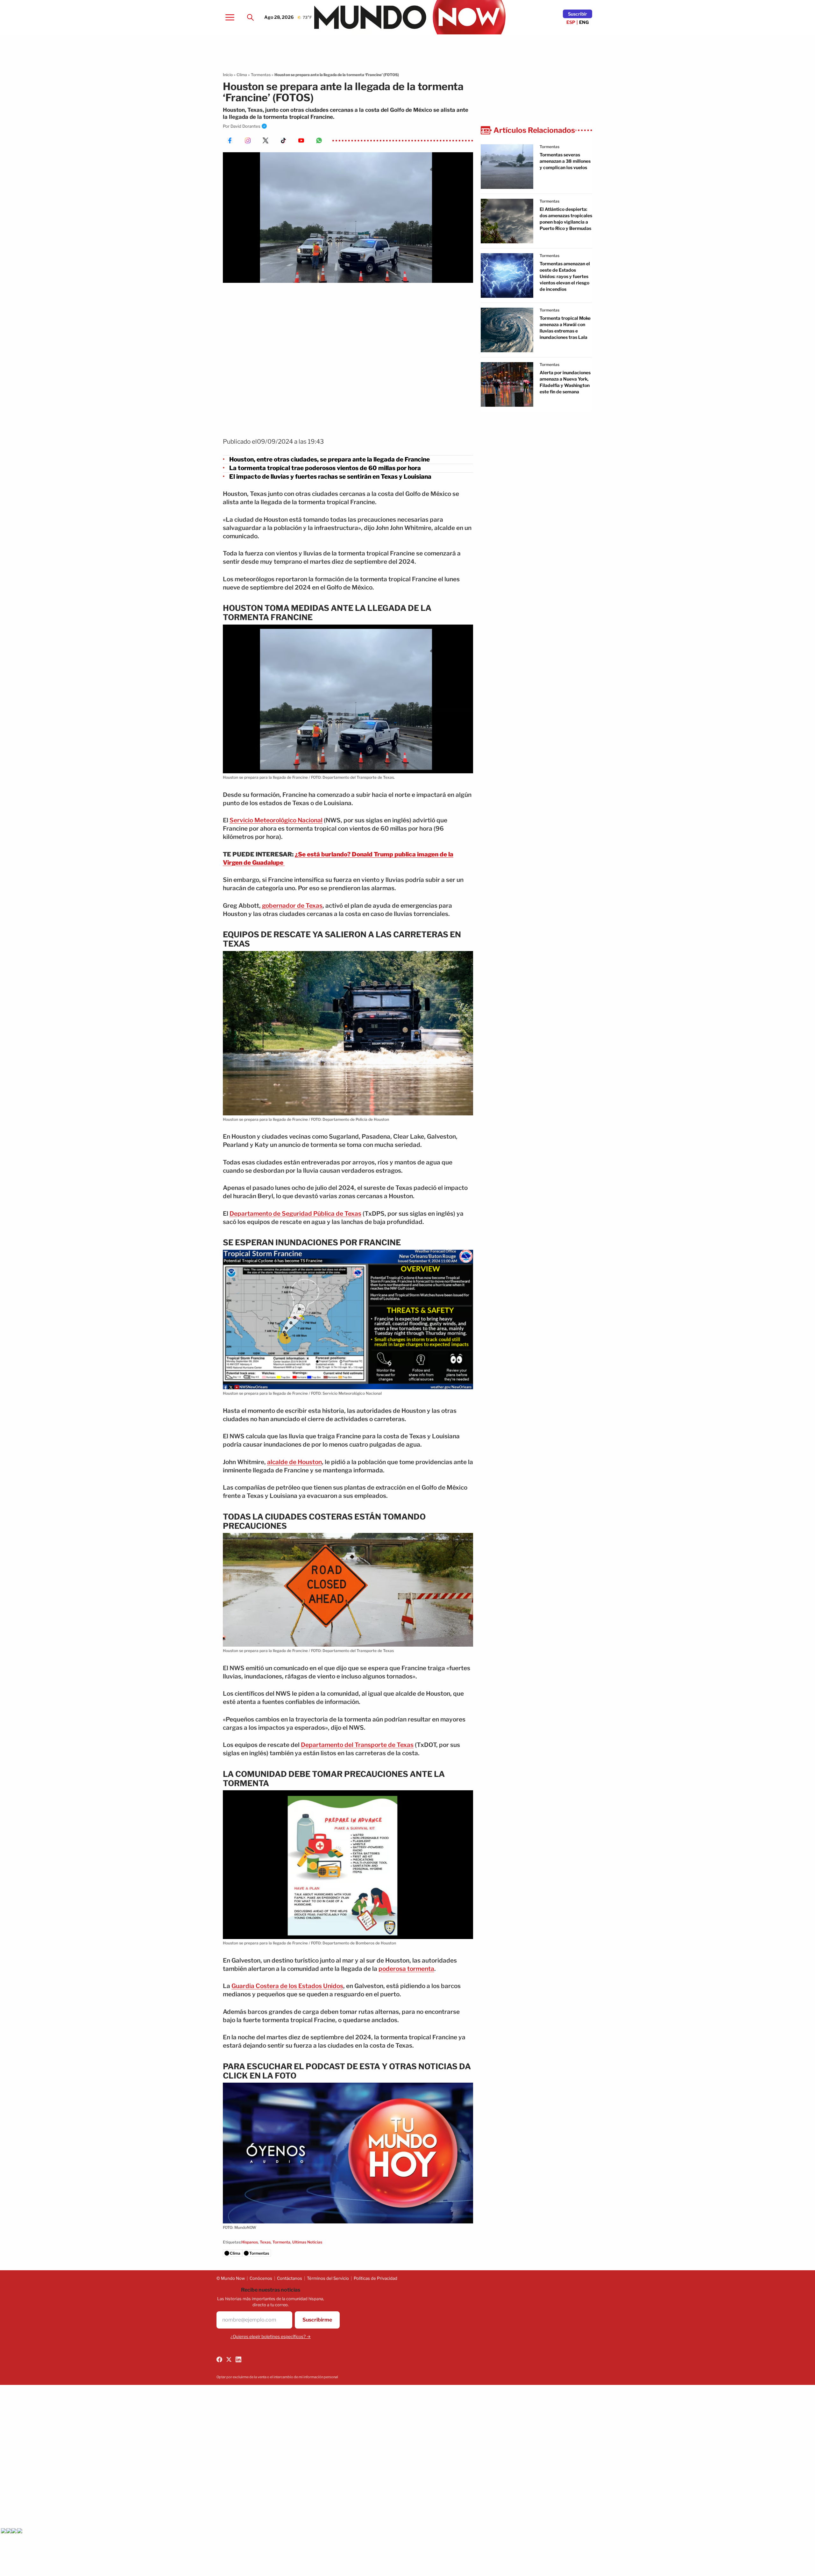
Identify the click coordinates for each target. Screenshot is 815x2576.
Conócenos (261, 2278)
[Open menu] (230, 17)
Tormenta (281, 2242)
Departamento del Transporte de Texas (357, 1745)
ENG (584, 22)
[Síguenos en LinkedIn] (238, 2359)
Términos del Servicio (328, 2278)
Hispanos (250, 2242)
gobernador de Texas (292, 906)
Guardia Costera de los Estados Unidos (287, 1986)
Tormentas (261, 75)
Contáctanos (290, 2278)
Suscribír (578, 14)
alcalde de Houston (294, 1462)
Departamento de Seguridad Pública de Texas (295, 1214)
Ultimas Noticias (307, 2242)
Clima (242, 75)
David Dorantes (245, 126)
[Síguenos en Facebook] (219, 2359)
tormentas (549, 147)
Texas (265, 2242)
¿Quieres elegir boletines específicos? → (271, 2336)
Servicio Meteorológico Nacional (276, 820)
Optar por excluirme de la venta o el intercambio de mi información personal (277, 2377)
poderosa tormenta (406, 1969)
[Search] (250, 17)
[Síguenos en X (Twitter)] (229, 2359)
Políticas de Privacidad (376, 2278)
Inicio (228, 75)
